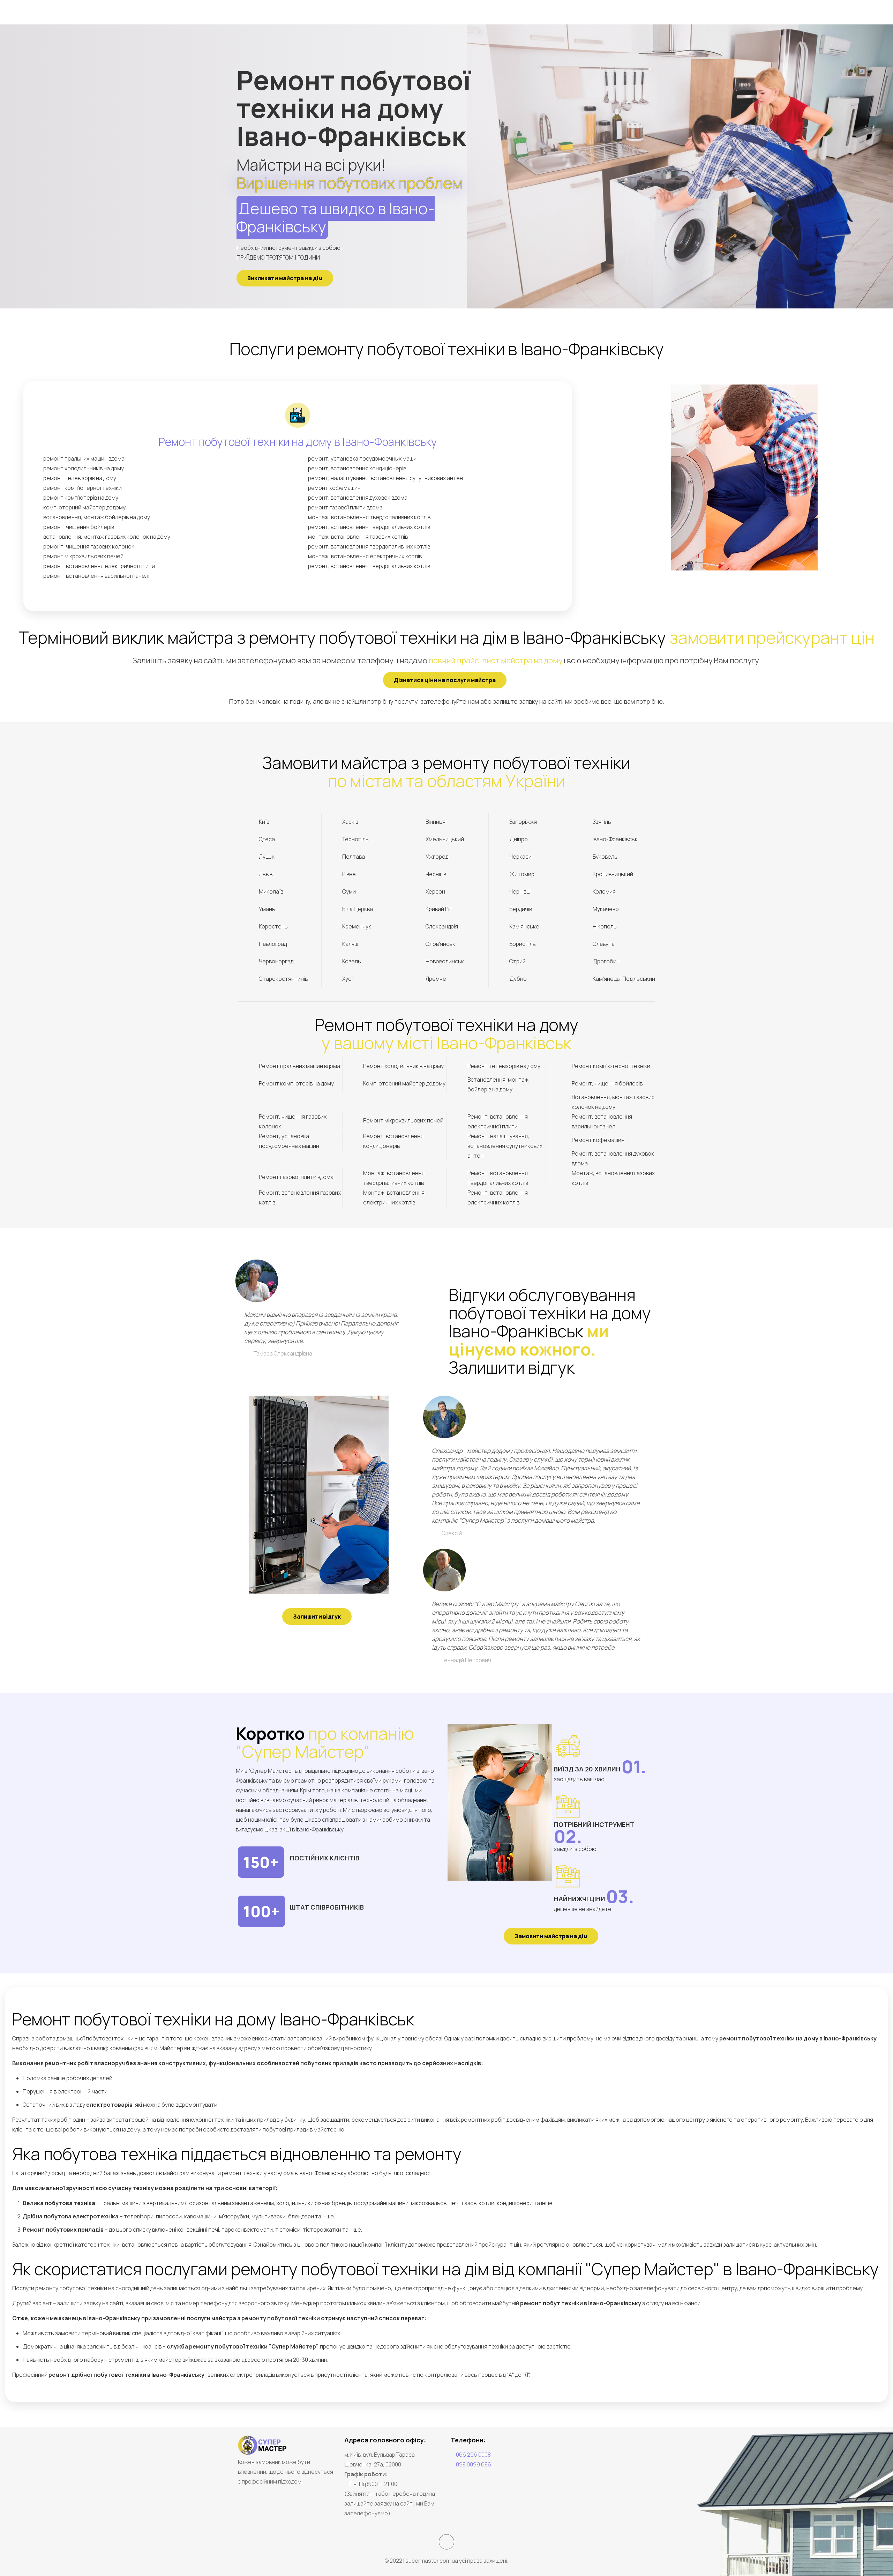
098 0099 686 (474, 2464)
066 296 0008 (473, 2455)
